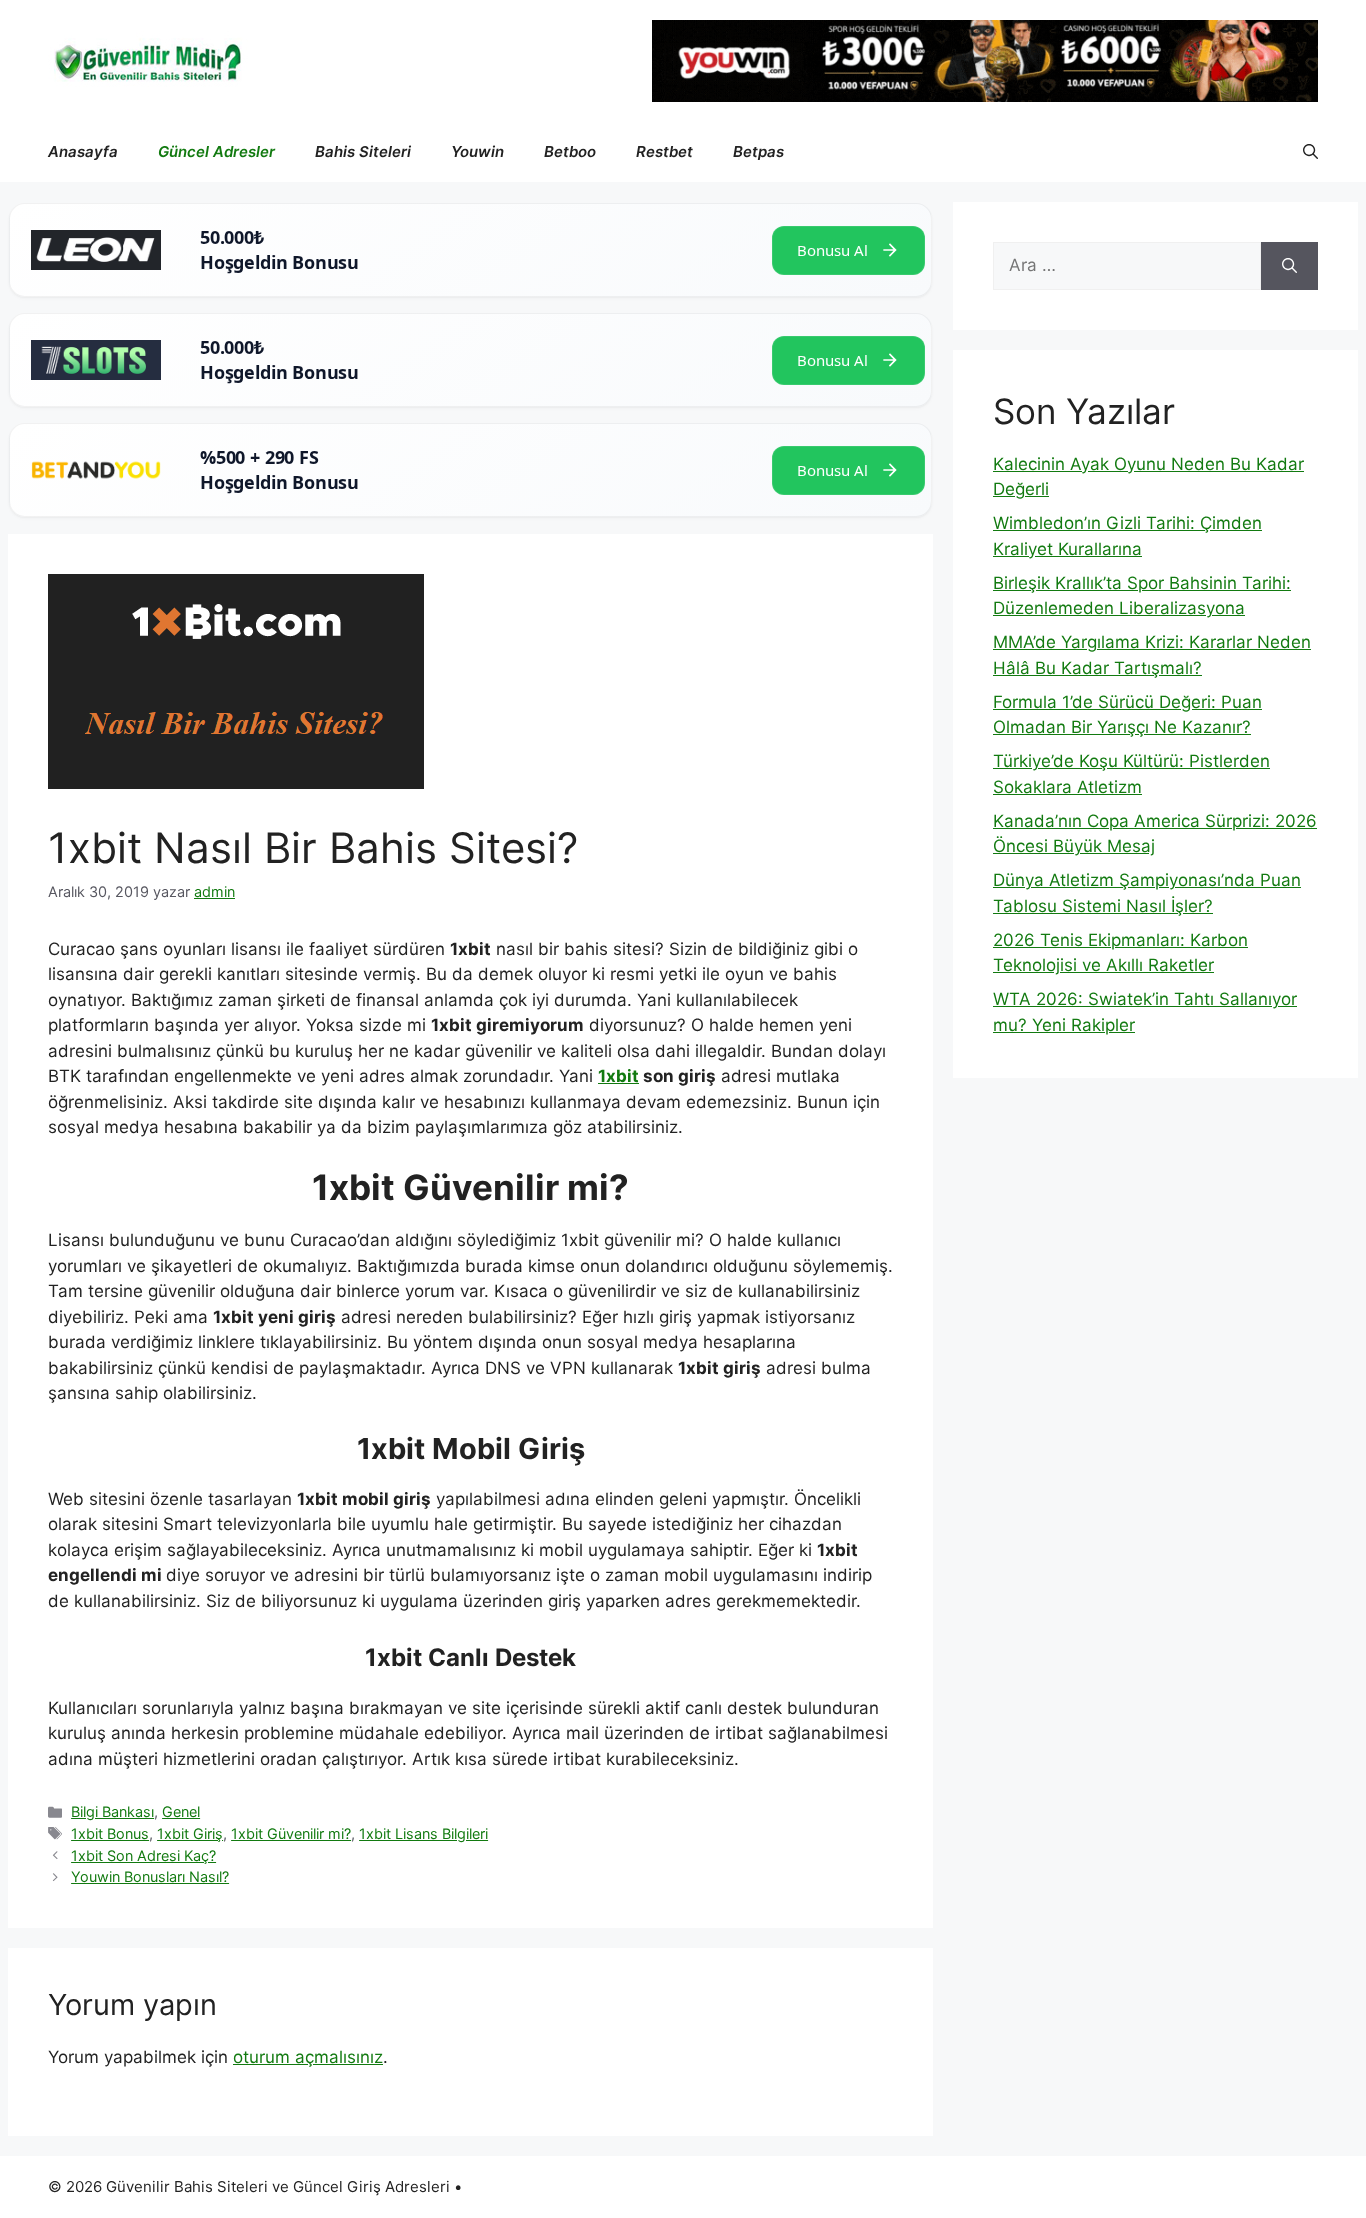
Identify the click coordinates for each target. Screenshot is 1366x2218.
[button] (1310, 152)
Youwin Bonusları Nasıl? (150, 1876)
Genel (181, 1811)
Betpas (758, 151)
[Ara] (1289, 266)
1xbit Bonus (110, 1833)
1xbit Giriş (190, 1833)
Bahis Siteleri (363, 151)
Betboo (570, 151)
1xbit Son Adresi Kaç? (143, 1855)
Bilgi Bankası (112, 1811)
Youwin (477, 151)
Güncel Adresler (216, 151)
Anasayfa (83, 151)
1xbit (618, 1076)
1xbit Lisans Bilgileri (423, 1833)
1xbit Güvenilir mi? (291, 1833)
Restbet (664, 151)
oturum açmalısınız (308, 2057)
